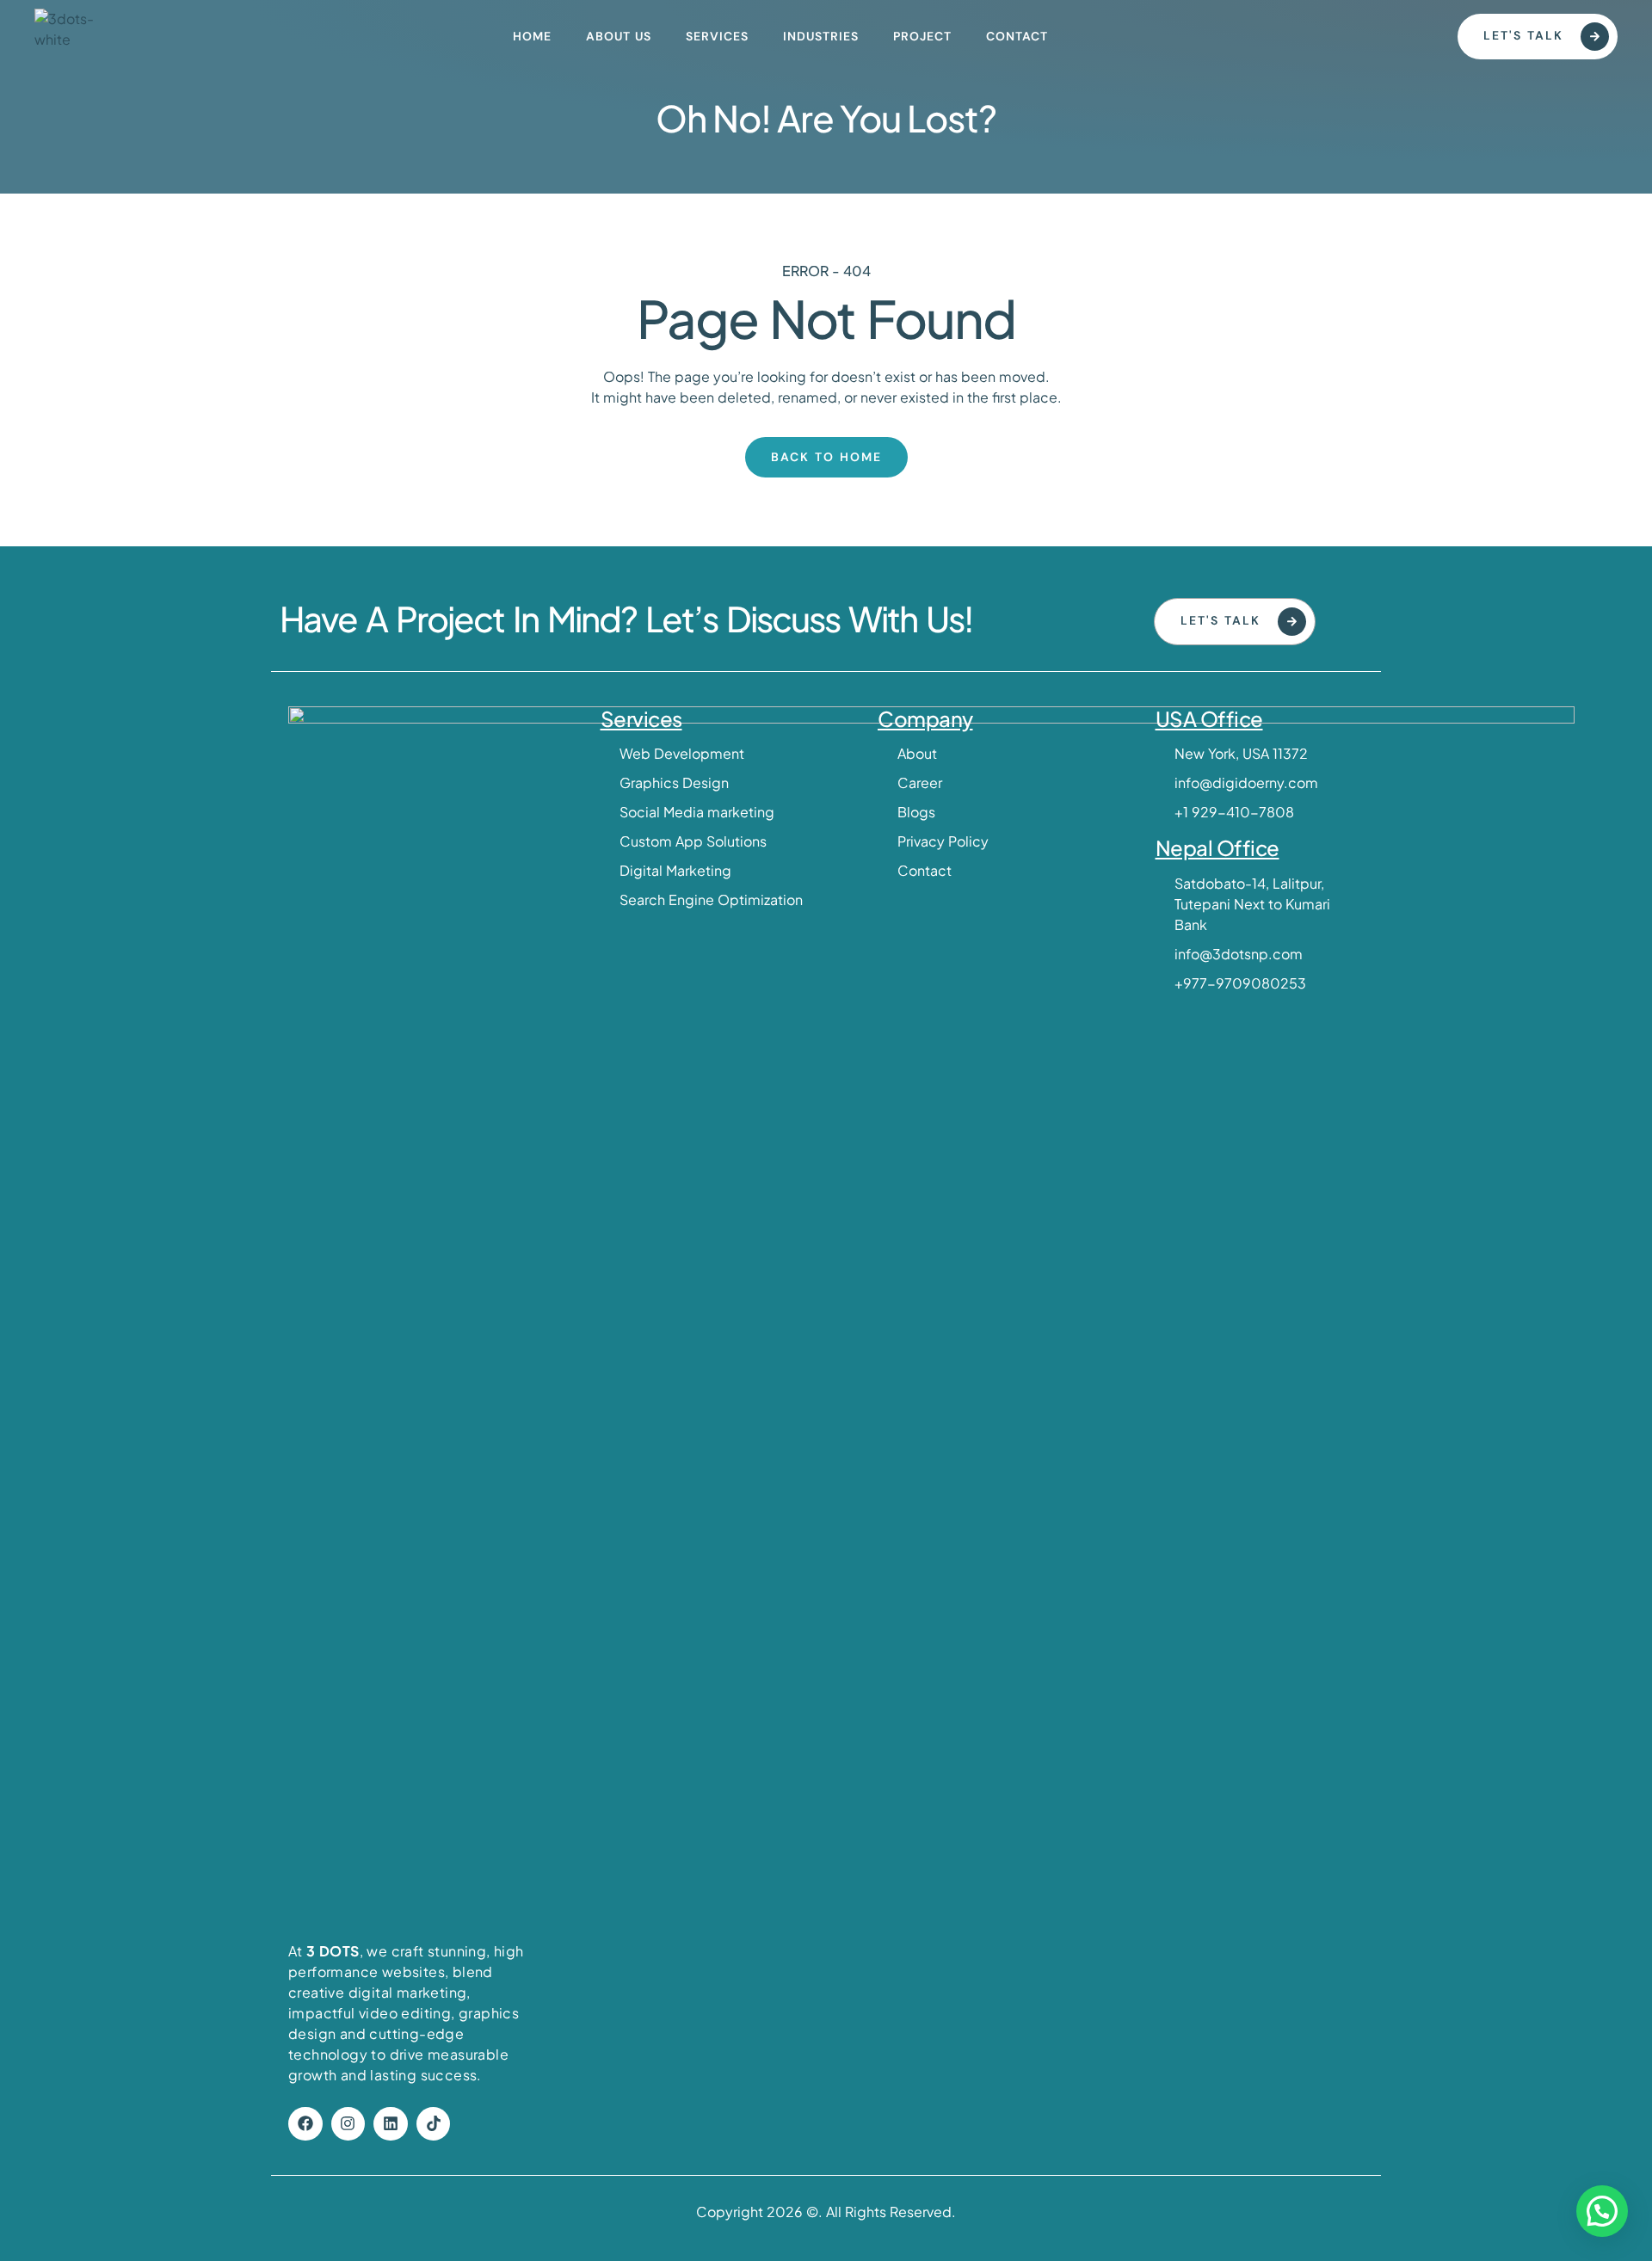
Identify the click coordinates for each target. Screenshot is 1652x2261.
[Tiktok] (434, 2124)
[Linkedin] (391, 2124)
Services (717, 36)
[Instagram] (348, 2124)
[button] (1602, 2211)
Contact (1017, 36)
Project (922, 36)
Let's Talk (1523, 35)
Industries (821, 36)
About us (619, 36)
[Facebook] (305, 2124)
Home (532, 36)
